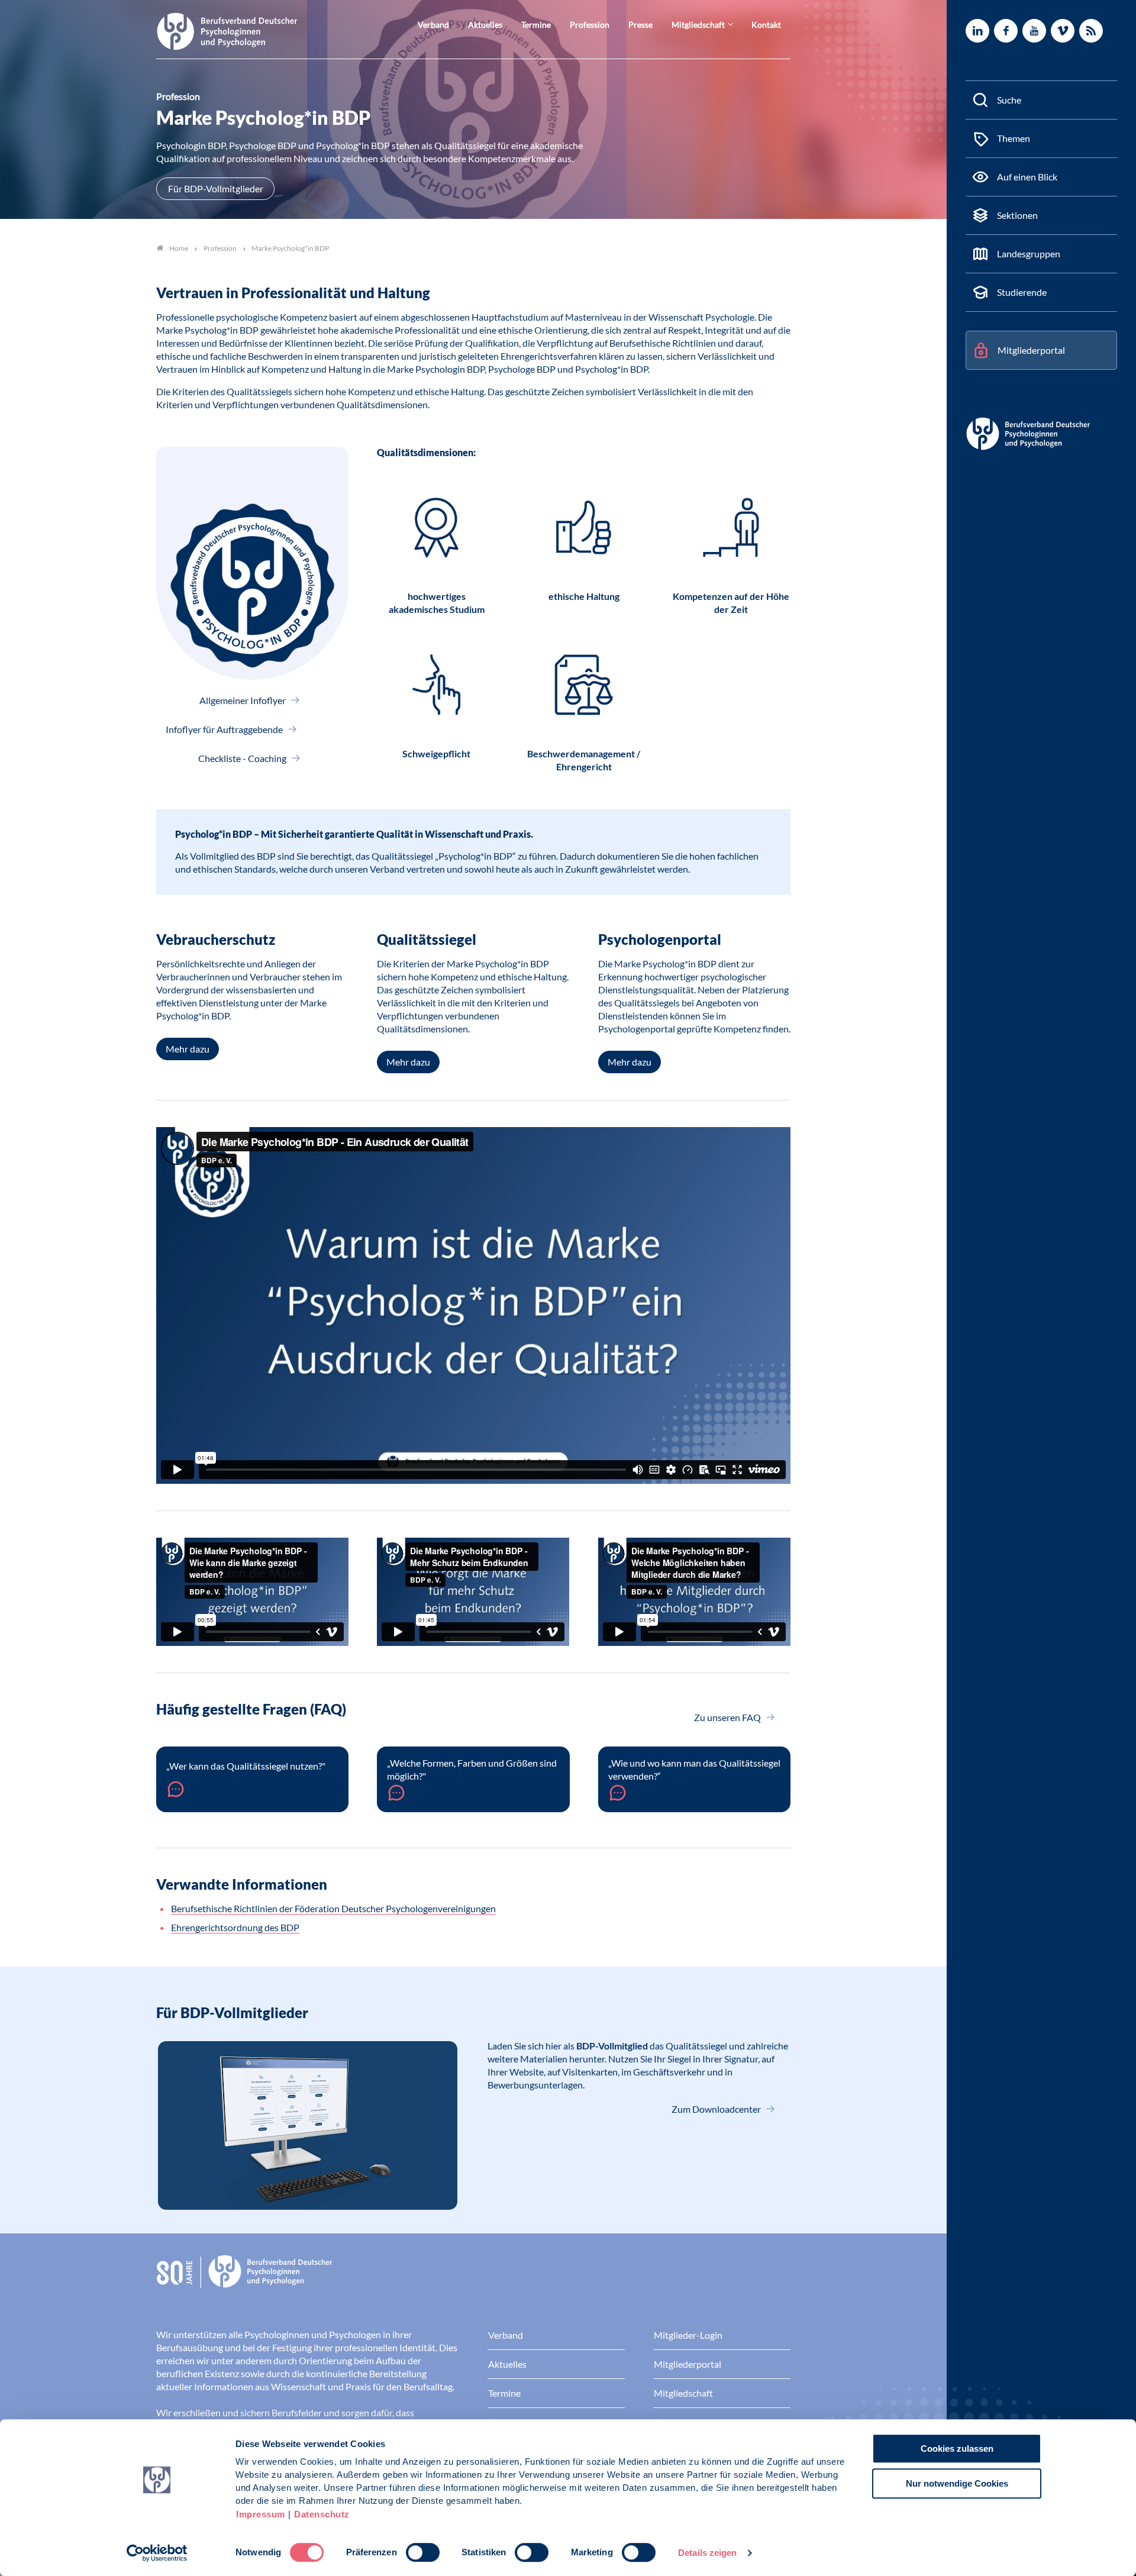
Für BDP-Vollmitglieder (216, 188)
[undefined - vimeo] (1063, 31)
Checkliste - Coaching (243, 758)
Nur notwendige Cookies (957, 2483)
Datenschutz (322, 2514)
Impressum (261, 2514)
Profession (590, 25)
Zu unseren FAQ (728, 1717)
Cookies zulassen (957, 2449)
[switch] (423, 2552)
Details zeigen (707, 2553)
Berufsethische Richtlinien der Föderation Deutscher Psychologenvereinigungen (333, 1908)
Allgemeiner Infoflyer (243, 700)
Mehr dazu (188, 1049)
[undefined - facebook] (1006, 31)
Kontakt (766, 25)
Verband (433, 25)
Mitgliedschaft (698, 25)
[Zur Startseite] (227, 30)
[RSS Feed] (1091, 31)
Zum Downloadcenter (717, 2109)
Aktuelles (485, 25)
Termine (536, 25)
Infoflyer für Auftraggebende (225, 729)
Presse (640, 25)
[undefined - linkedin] (977, 31)
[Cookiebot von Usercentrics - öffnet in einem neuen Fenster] (157, 2553)
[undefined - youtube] (1034, 31)
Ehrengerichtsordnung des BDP (235, 1927)
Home (179, 248)
